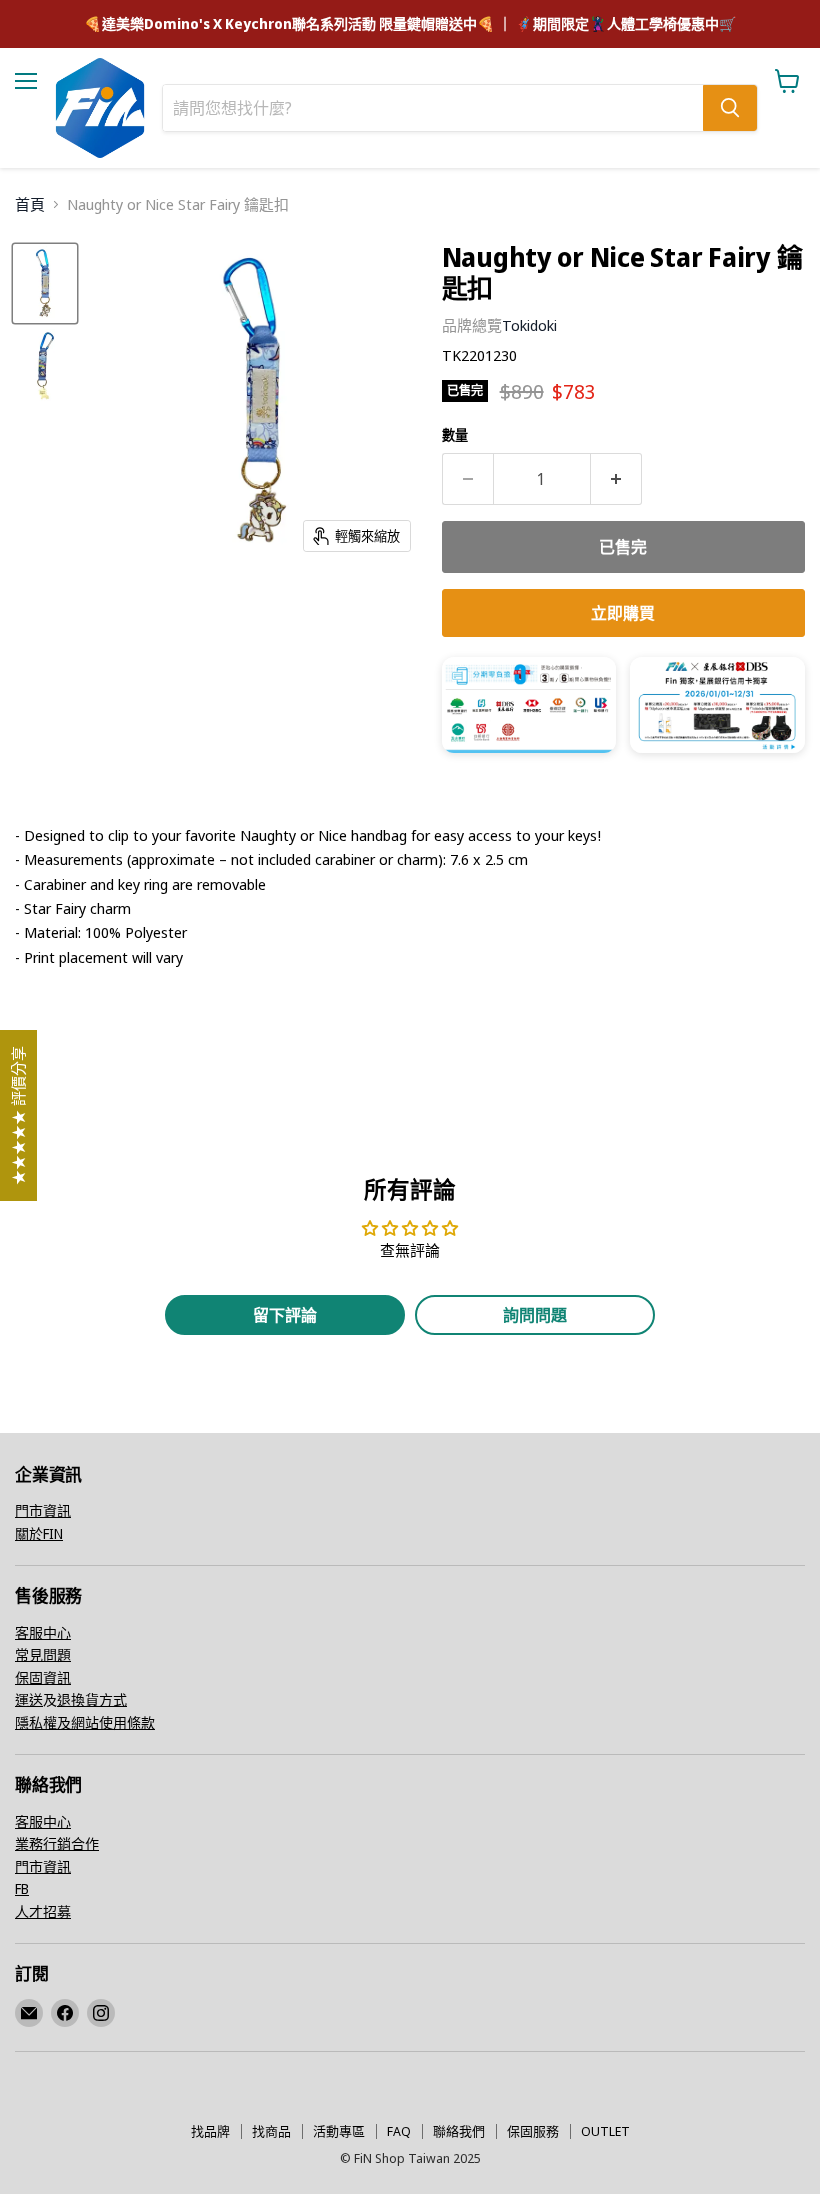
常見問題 (43, 1654)
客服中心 (43, 1632)
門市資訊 (43, 1510)
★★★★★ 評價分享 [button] (18, 1115)
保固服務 (533, 2131)
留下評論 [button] (285, 1315)
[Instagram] (101, 2013)
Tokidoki (529, 325)
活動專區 (339, 2131)
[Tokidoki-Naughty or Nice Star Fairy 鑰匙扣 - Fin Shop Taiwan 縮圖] (45, 283)
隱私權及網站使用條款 (85, 1722)
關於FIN (39, 1533)
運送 (29, 1699)
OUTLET (605, 2131)
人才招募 (43, 1911)
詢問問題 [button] (535, 1315)
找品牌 (210, 2131)
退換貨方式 (92, 1699)
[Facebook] (65, 2013)
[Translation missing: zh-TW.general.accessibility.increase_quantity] (616, 479)
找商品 (271, 2131)
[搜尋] (730, 108)
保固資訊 (43, 1677)
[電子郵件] (29, 2013)
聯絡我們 (459, 2131)
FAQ (399, 2131)
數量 (455, 435)
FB (22, 1888)
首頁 (30, 204)
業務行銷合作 (57, 1843)
